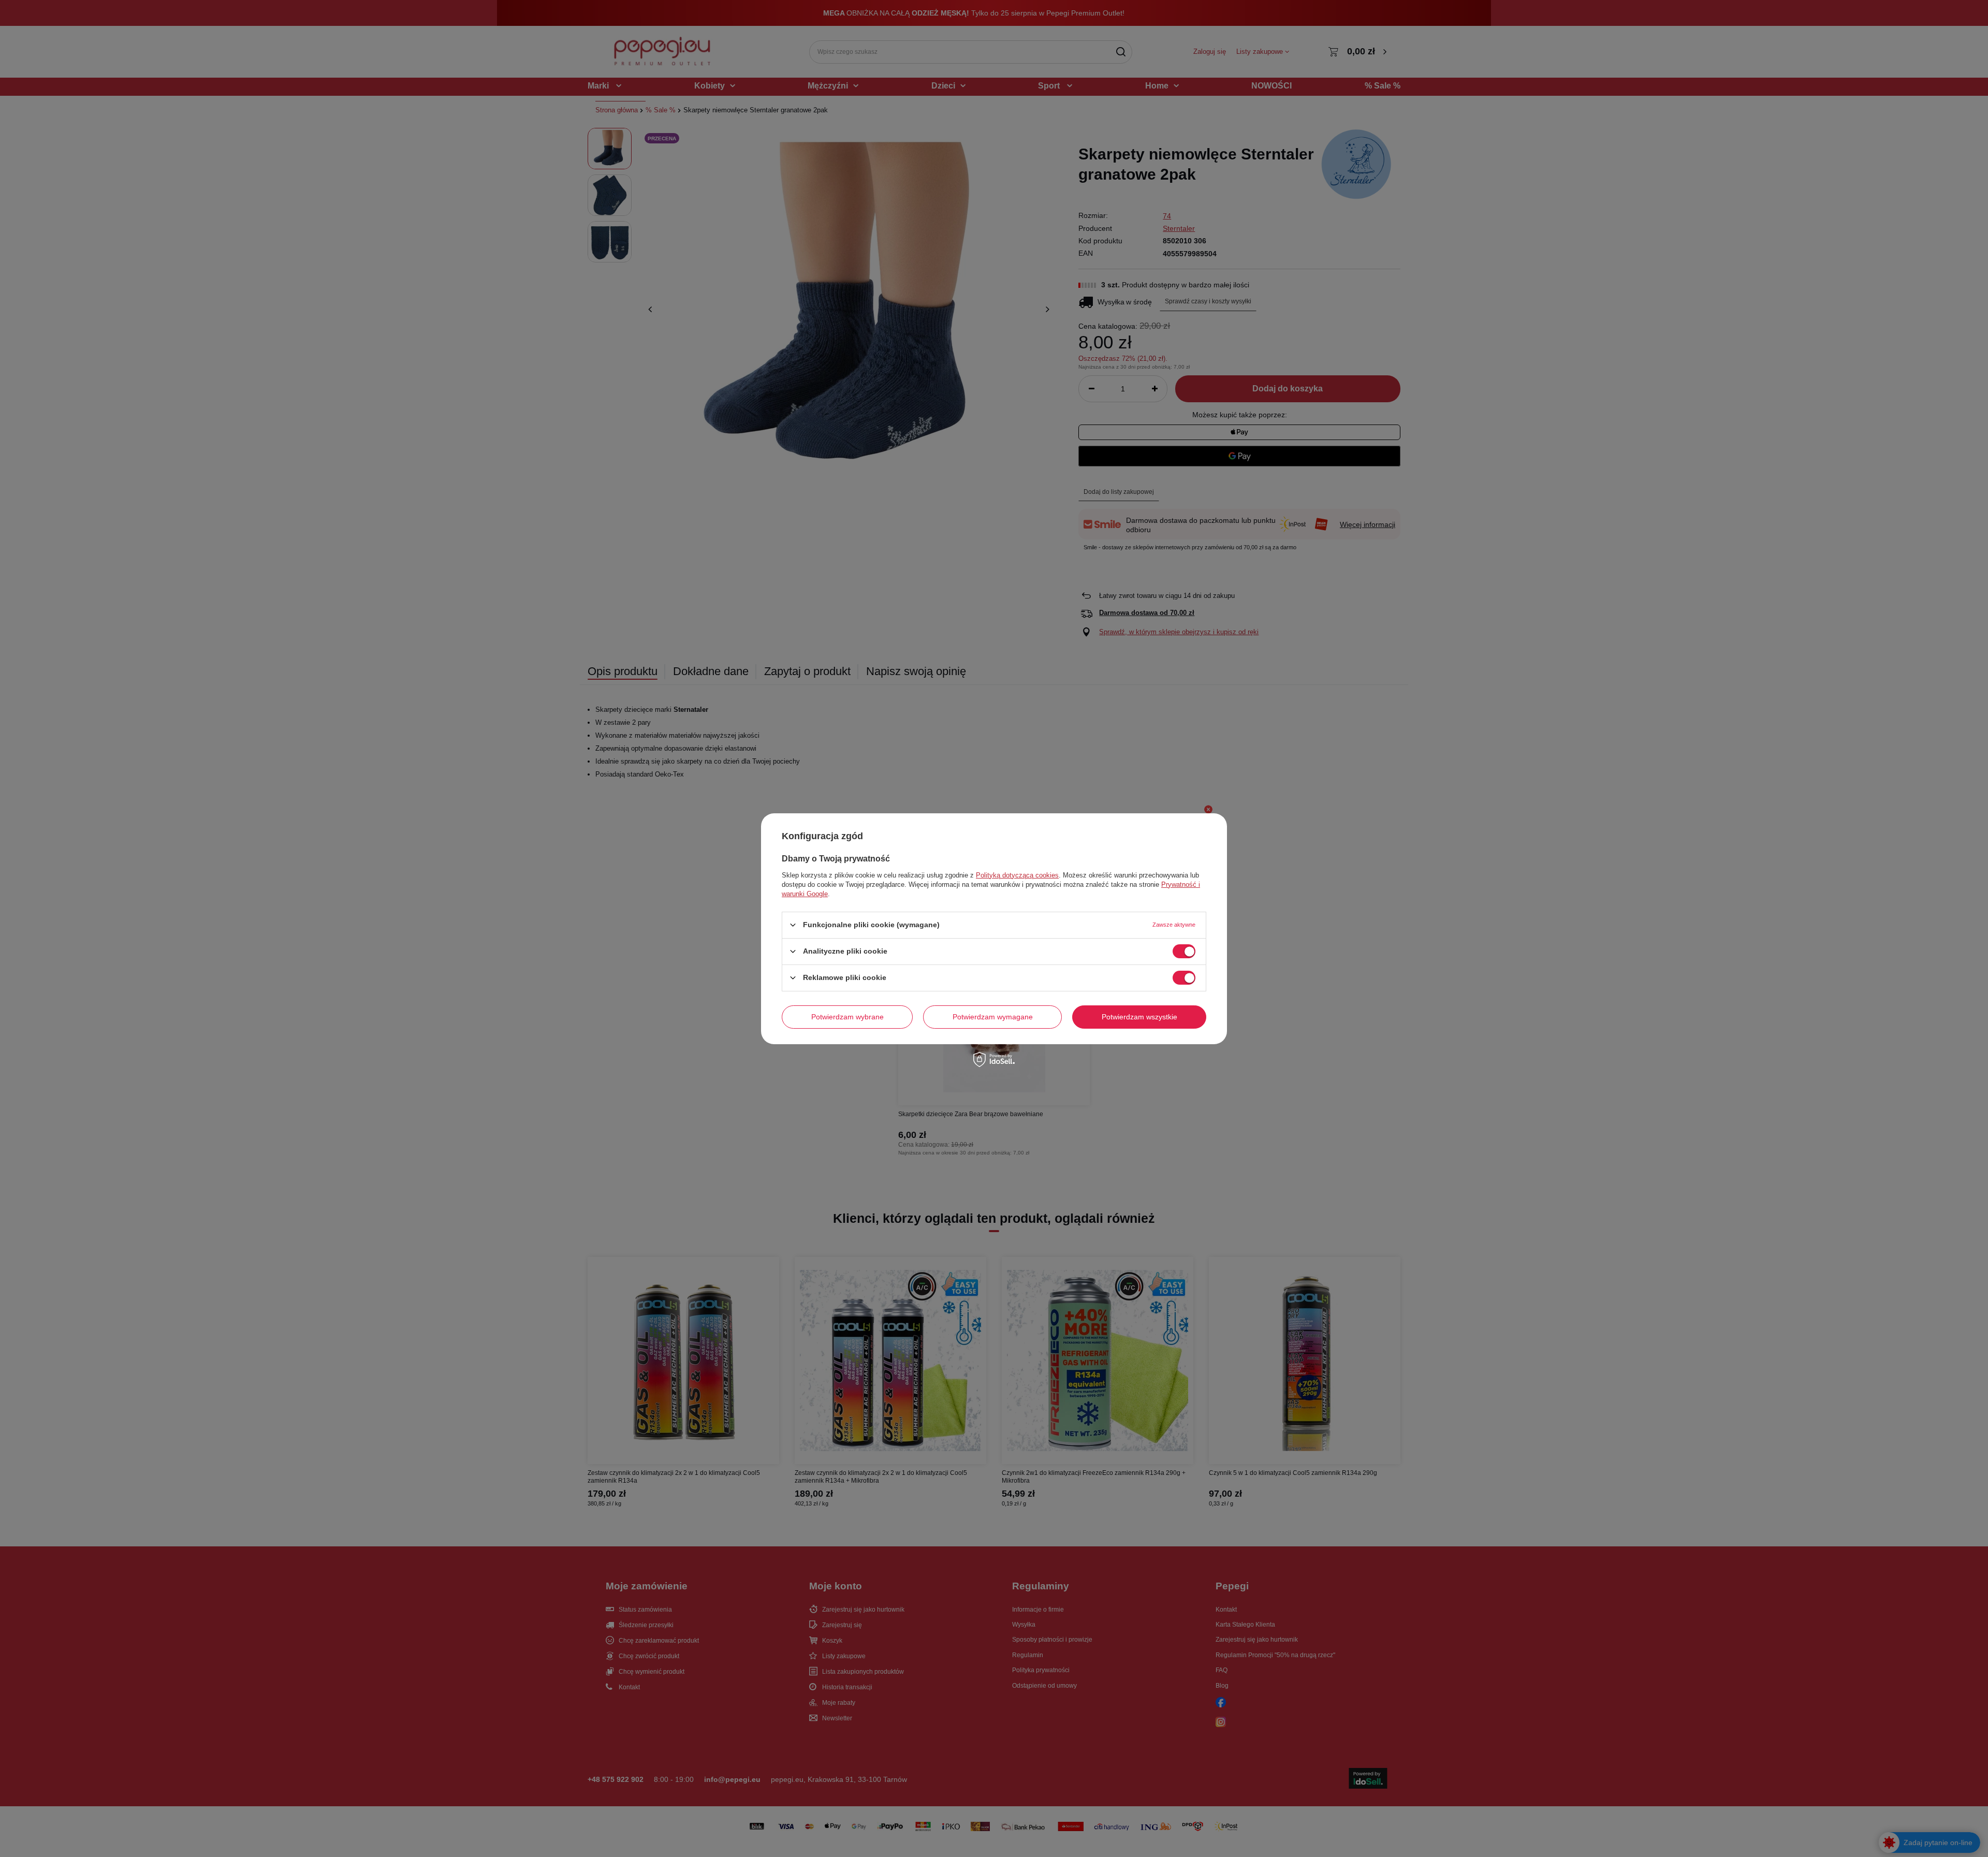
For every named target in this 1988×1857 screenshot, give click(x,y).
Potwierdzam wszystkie (1139, 1017)
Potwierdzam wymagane (993, 1017)
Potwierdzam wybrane (847, 1017)
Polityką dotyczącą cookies (1017, 875)
